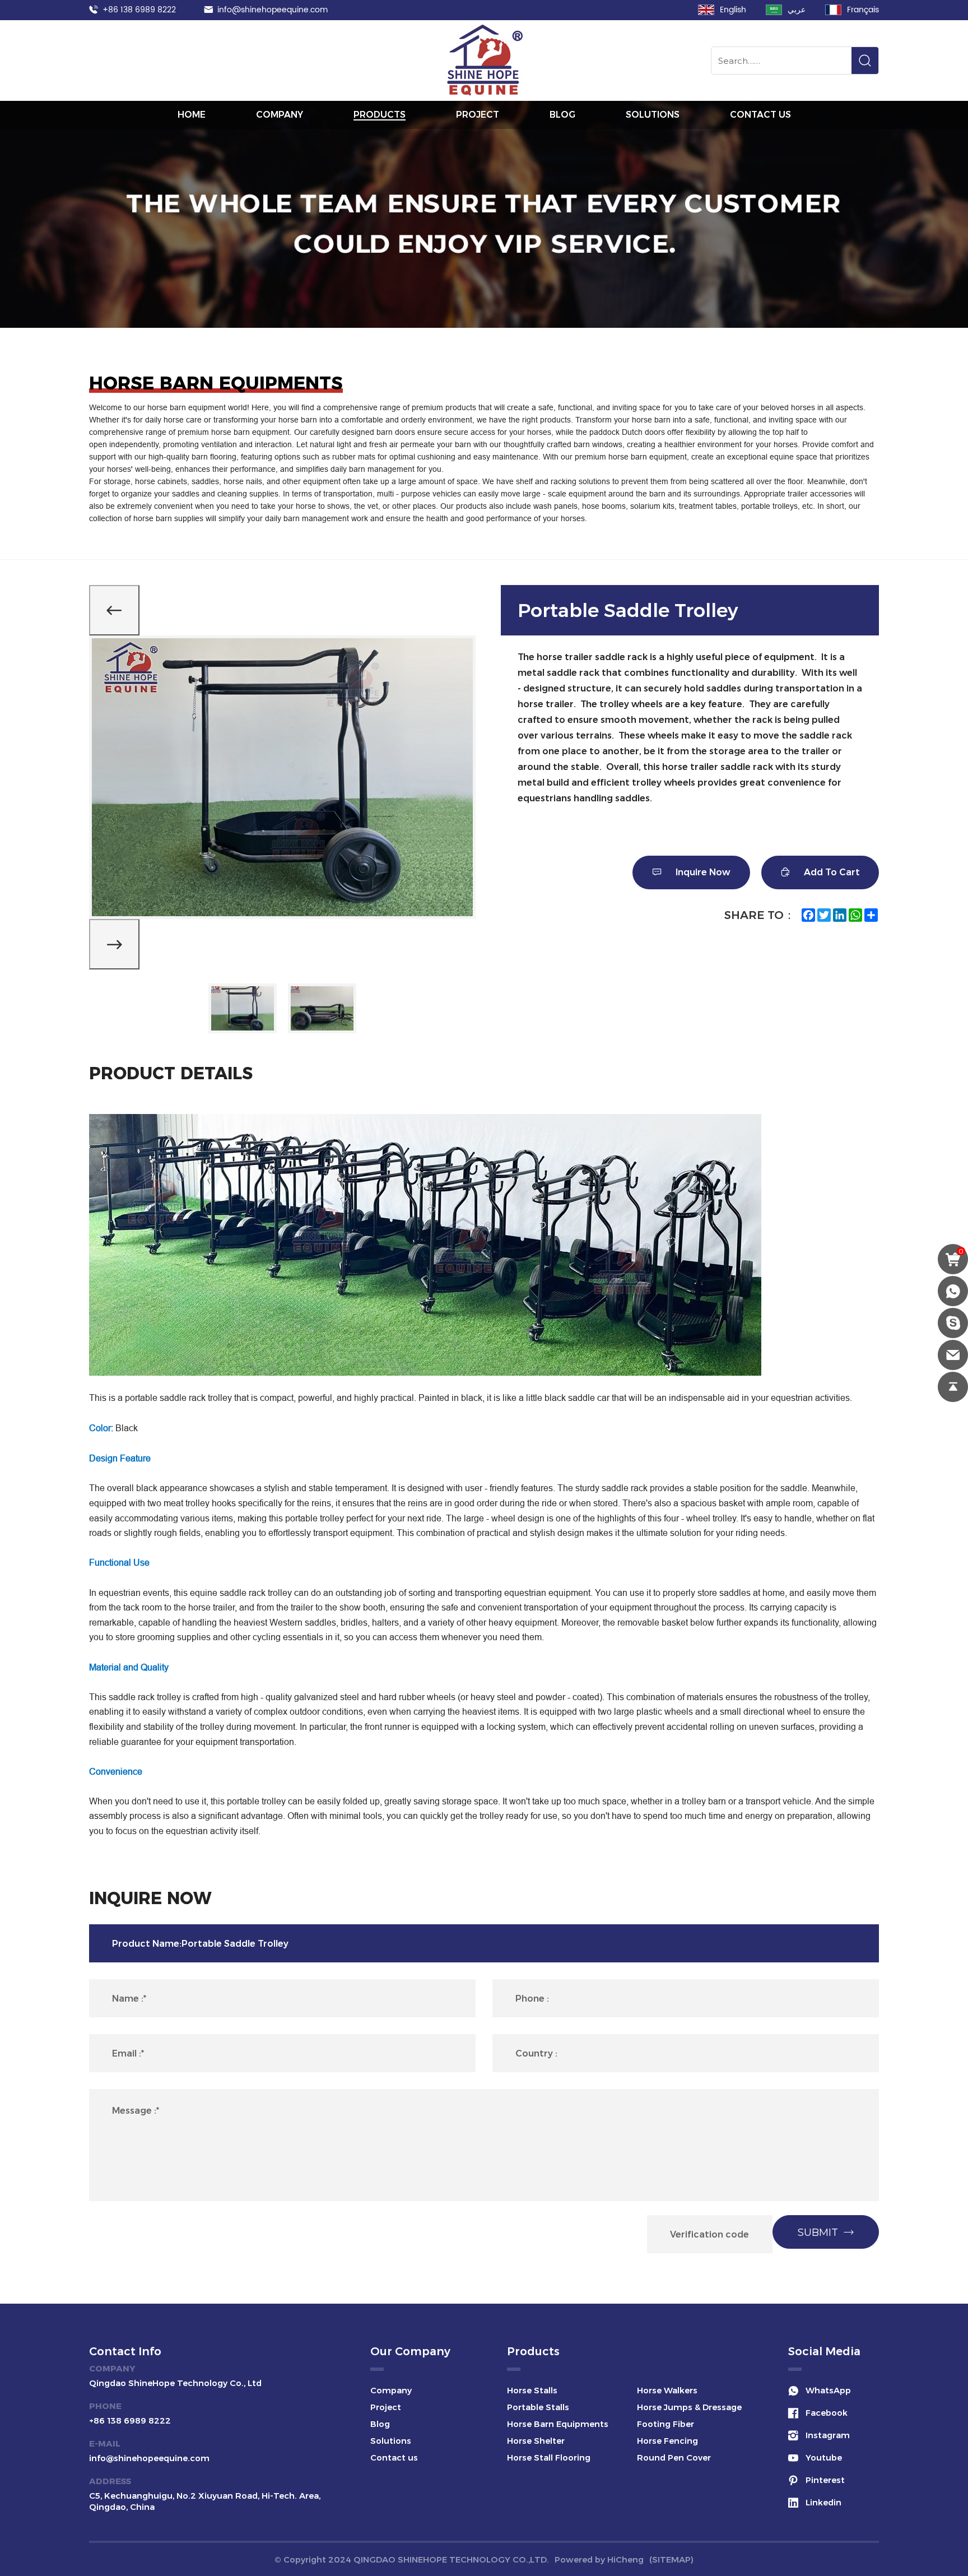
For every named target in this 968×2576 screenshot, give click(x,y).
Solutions (653, 115)
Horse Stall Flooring (549, 2457)
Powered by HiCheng (599, 2559)
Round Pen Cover (674, 2457)
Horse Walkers (667, 2390)
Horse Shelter (536, 2441)
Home (192, 115)
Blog (562, 115)
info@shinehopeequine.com (273, 10)
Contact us (760, 115)
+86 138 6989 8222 (139, 10)
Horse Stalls (532, 2390)
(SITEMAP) (671, 2559)
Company (280, 115)
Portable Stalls (538, 2407)
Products (380, 115)
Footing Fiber (665, 2424)
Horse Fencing (667, 2441)
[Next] (114, 944)
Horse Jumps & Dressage (689, 2407)
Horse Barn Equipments (558, 2424)
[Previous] (114, 610)
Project (478, 115)
